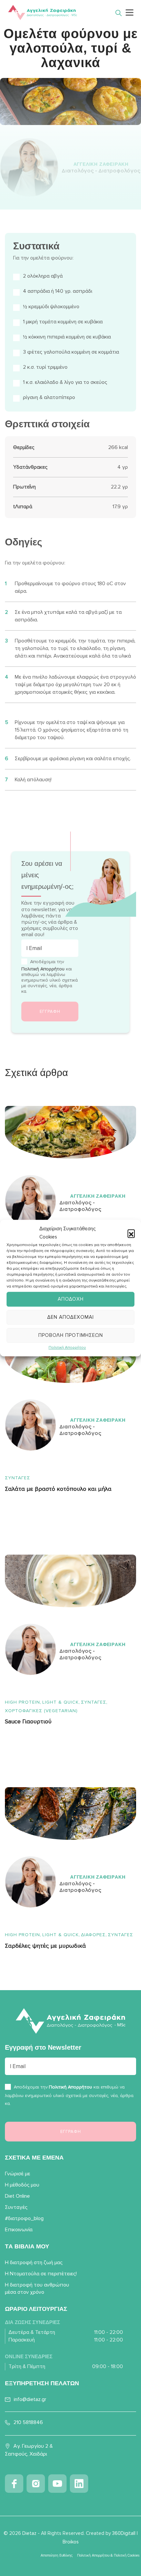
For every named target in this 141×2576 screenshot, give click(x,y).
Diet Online (17, 2196)
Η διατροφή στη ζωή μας (34, 2263)
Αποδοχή (71, 1299)
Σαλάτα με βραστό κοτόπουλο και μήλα (58, 1489)
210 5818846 (28, 2422)
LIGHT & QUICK (60, 1702)
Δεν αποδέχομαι (70, 1317)
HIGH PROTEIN (22, 1702)
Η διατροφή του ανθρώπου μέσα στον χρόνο (37, 2288)
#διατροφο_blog (24, 2218)
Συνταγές (18, 1478)
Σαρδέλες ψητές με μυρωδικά (45, 1946)
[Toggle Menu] (130, 12)
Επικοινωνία (19, 2230)
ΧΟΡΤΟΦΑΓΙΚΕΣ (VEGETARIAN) (41, 1711)
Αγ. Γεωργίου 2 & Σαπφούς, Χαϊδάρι (29, 2450)
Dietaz (29, 2533)
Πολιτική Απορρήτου (67, 1348)
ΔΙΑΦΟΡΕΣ (93, 1935)
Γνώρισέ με (18, 2174)
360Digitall (124, 2533)
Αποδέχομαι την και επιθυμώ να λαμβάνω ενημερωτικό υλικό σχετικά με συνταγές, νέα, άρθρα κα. (50, 976)
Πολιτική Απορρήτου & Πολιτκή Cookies (108, 2555)
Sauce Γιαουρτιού (28, 1722)
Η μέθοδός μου (22, 2185)
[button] (131, 1233)
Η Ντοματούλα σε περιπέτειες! (41, 2274)
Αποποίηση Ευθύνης (57, 2555)
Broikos (71, 2542)
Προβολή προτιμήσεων (71, 1335)
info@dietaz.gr (30, 2399)
